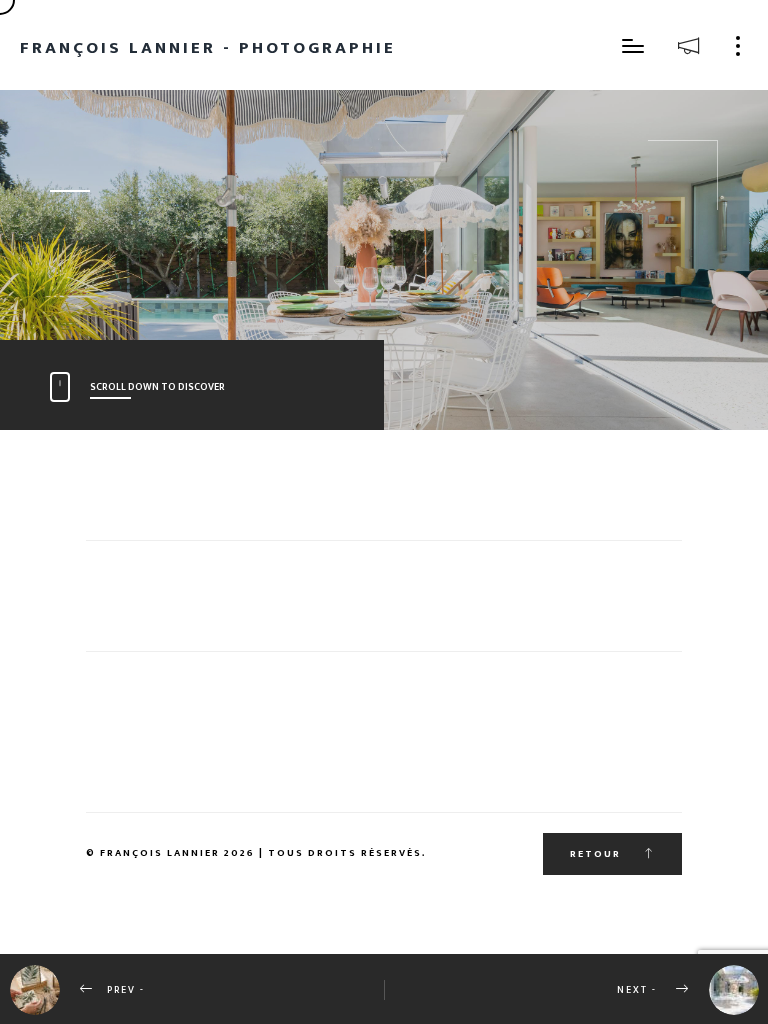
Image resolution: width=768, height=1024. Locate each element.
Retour (597, 854)
